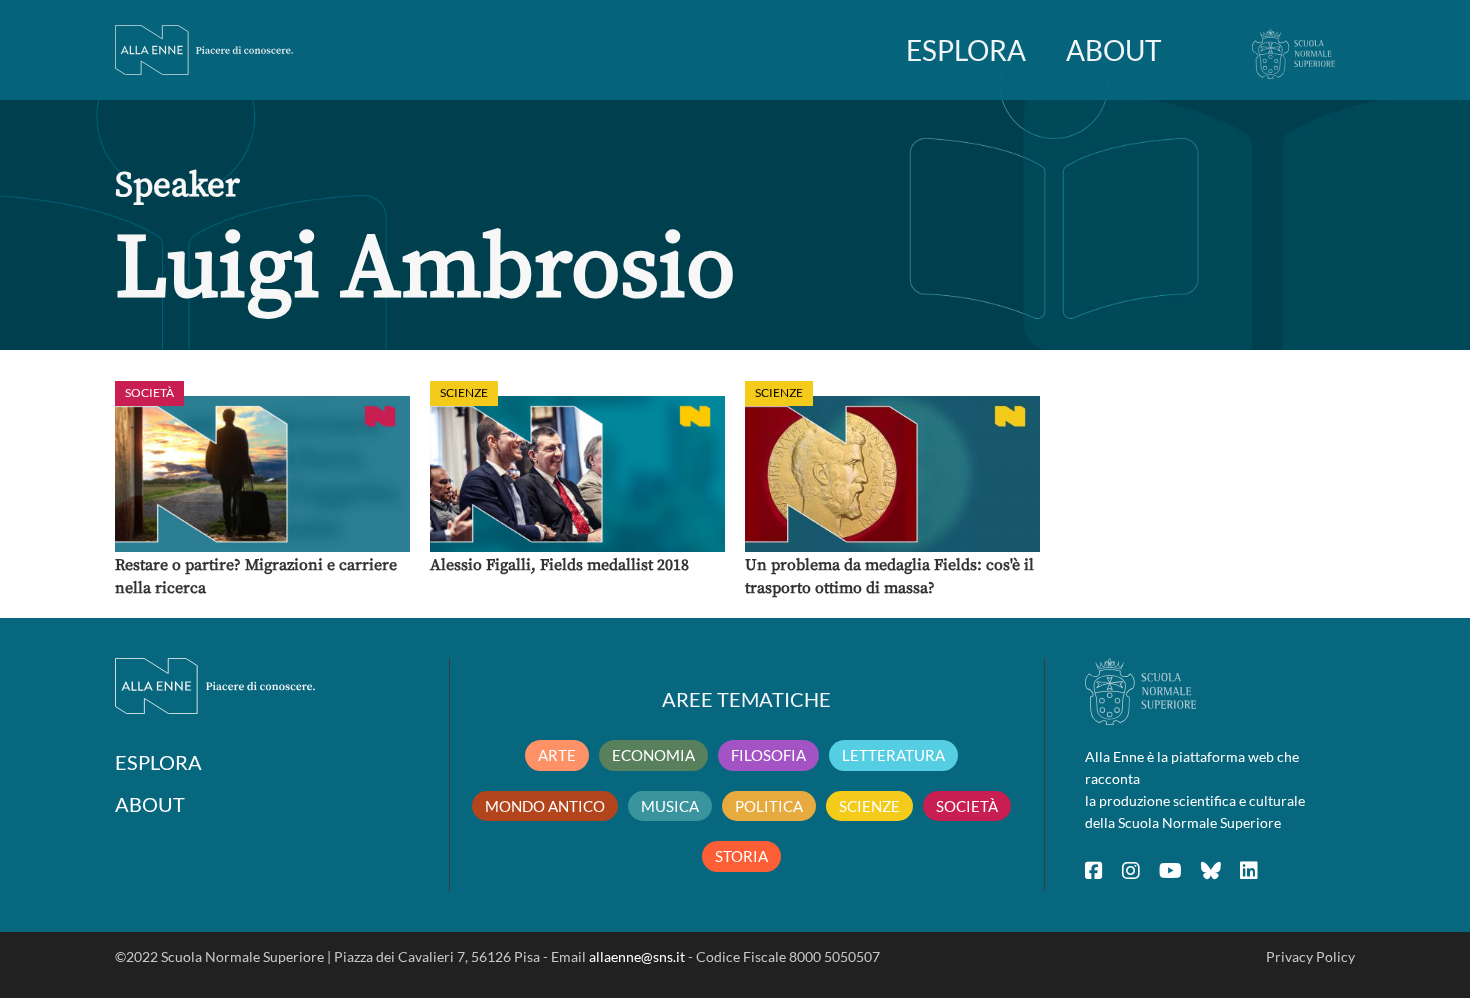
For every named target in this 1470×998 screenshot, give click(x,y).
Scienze (464, 392)
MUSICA (670, 806)
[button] (262, 474)
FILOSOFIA (768, 755)
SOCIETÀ (967, 806)
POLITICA (769, 806)
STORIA (741, 856)
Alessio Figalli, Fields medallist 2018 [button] (559, 565)
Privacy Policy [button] (1310, 956)
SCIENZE (869, 806)
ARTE (557, 755)
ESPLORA (966, 50)
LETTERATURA (893, 755)
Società (149, 392)
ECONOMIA (653, 755)
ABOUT (1114, 50)
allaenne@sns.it (637, 956)
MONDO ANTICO (545, 806)
